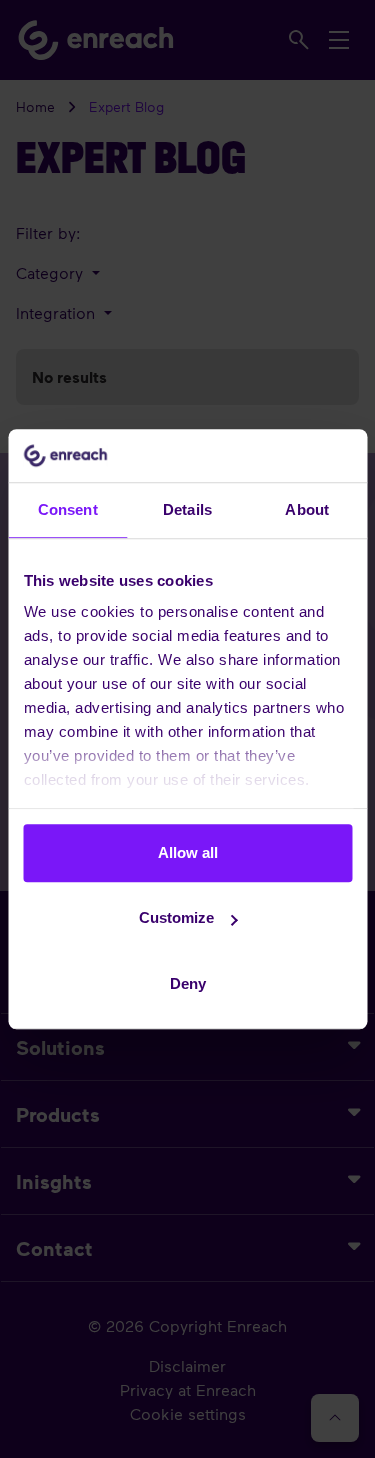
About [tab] (307, 509)
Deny (188, 983)
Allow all (188, 852)
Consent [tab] (68, 509)
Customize (176, 917)
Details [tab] (187, 509)
